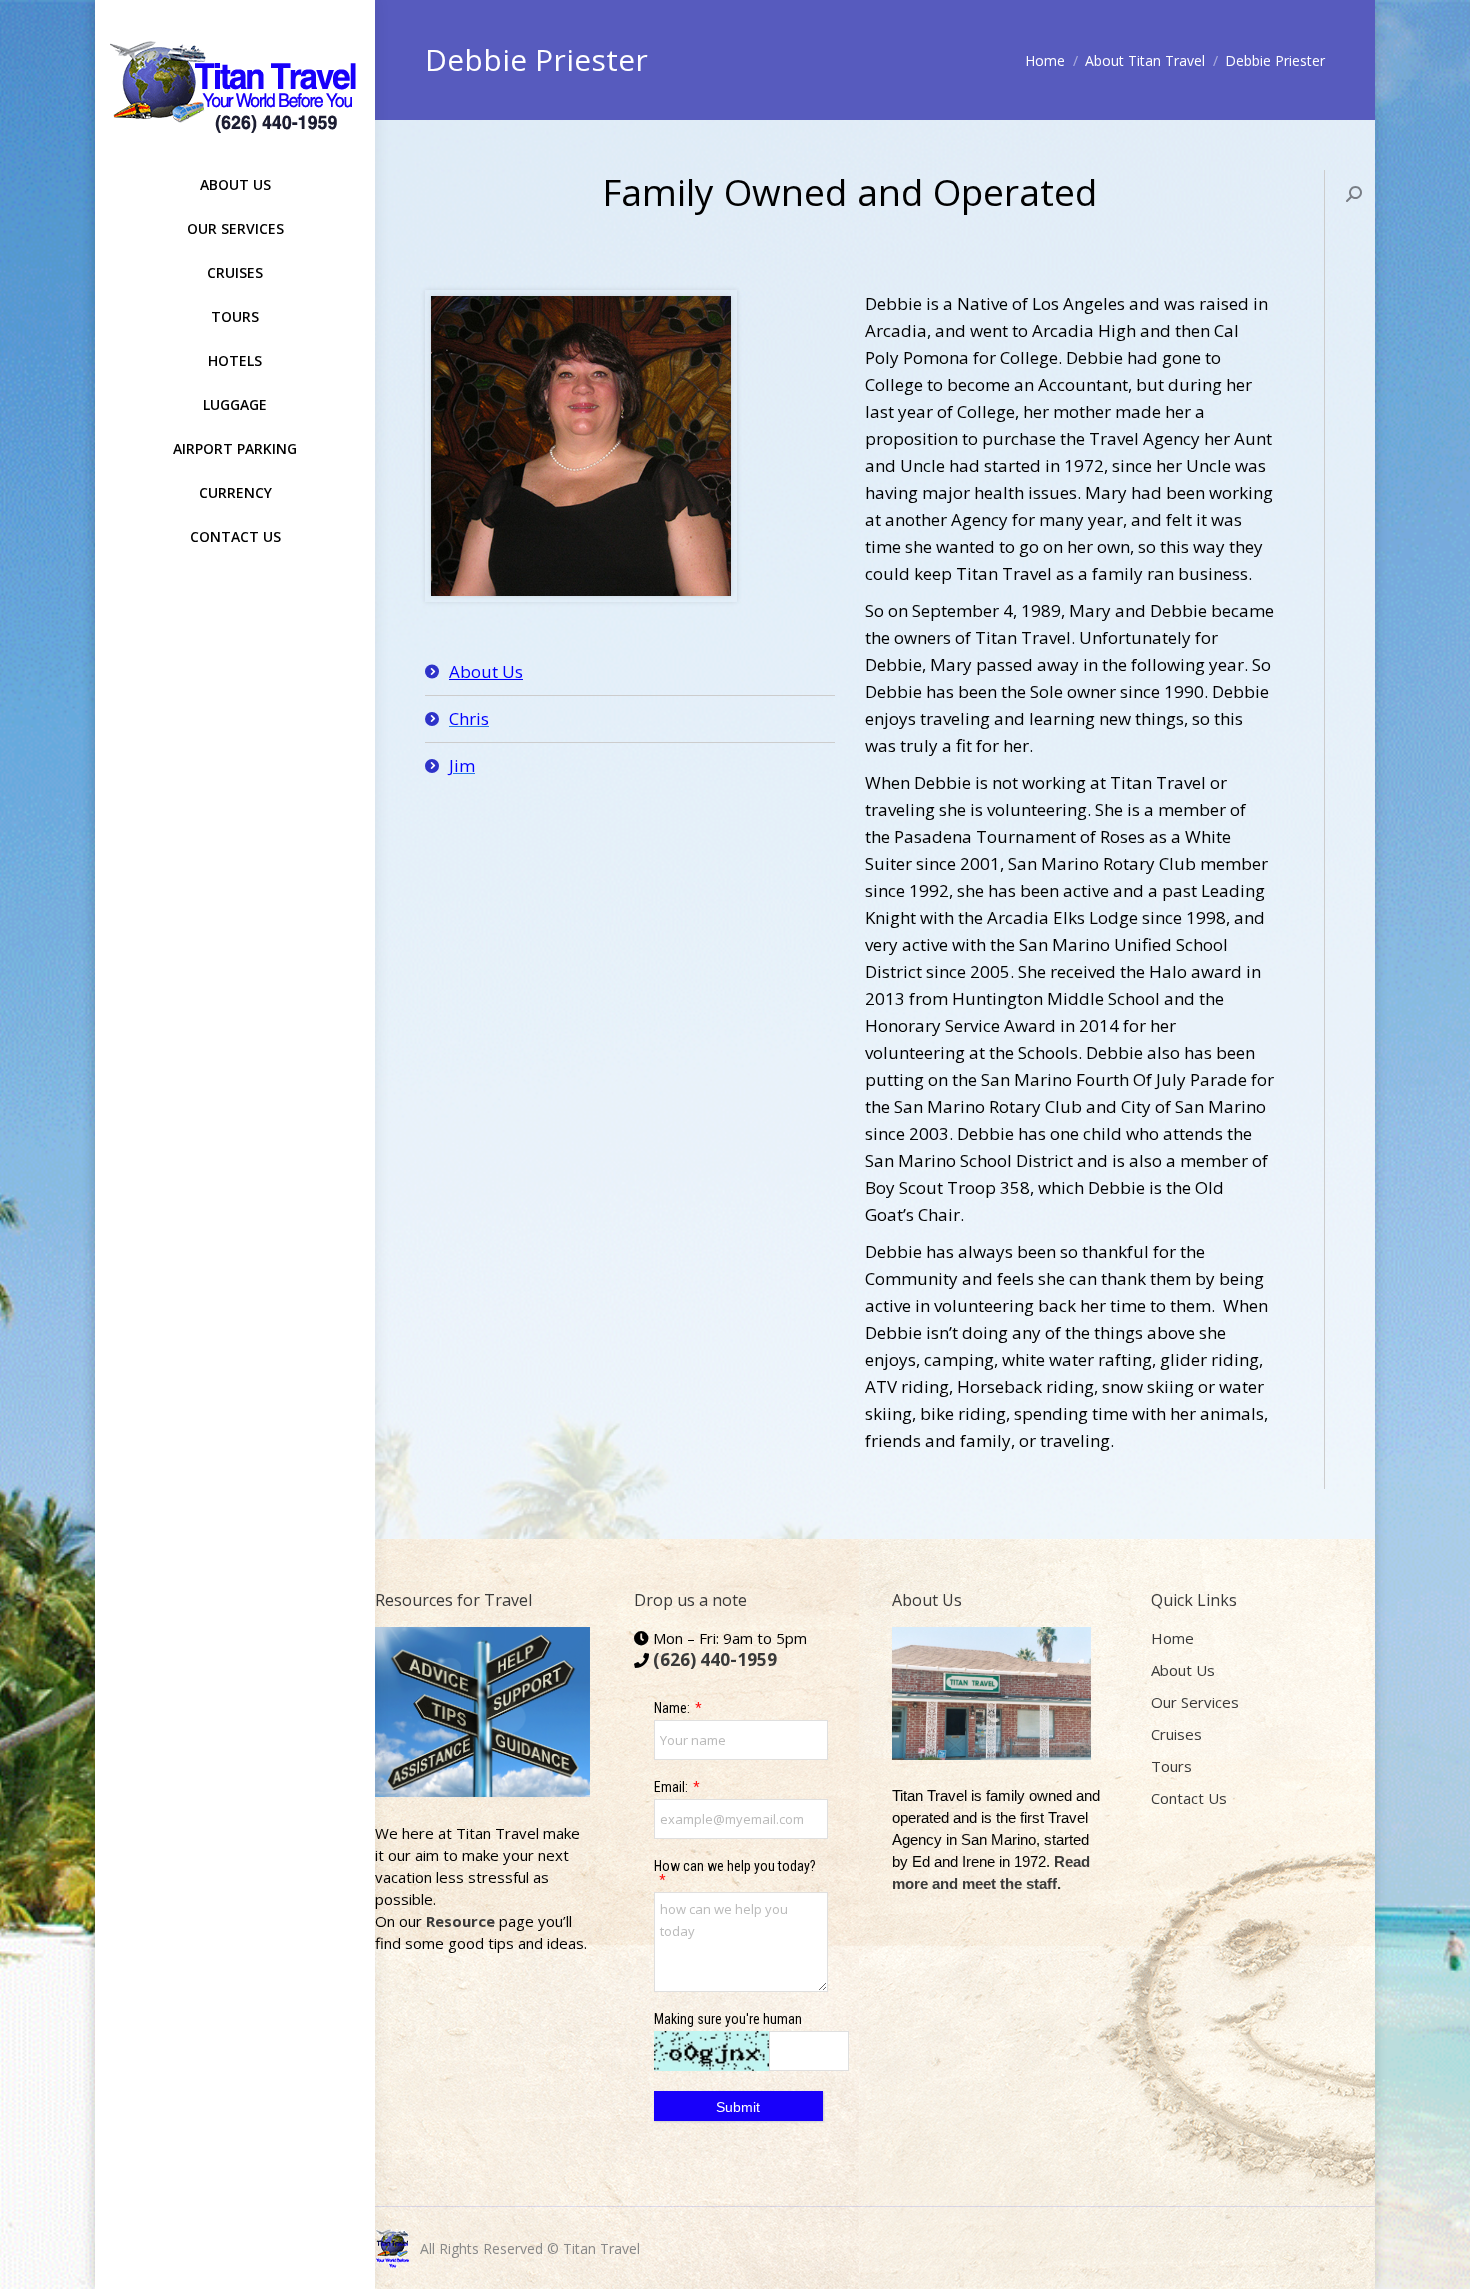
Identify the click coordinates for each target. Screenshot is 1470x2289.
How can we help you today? (735, 1866)
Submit (738, 2107)
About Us (486, 671)
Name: (672, 1708)
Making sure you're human (728, 2019)
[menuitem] (235, 178)
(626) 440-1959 (715, 1659)
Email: (671, 1787)
